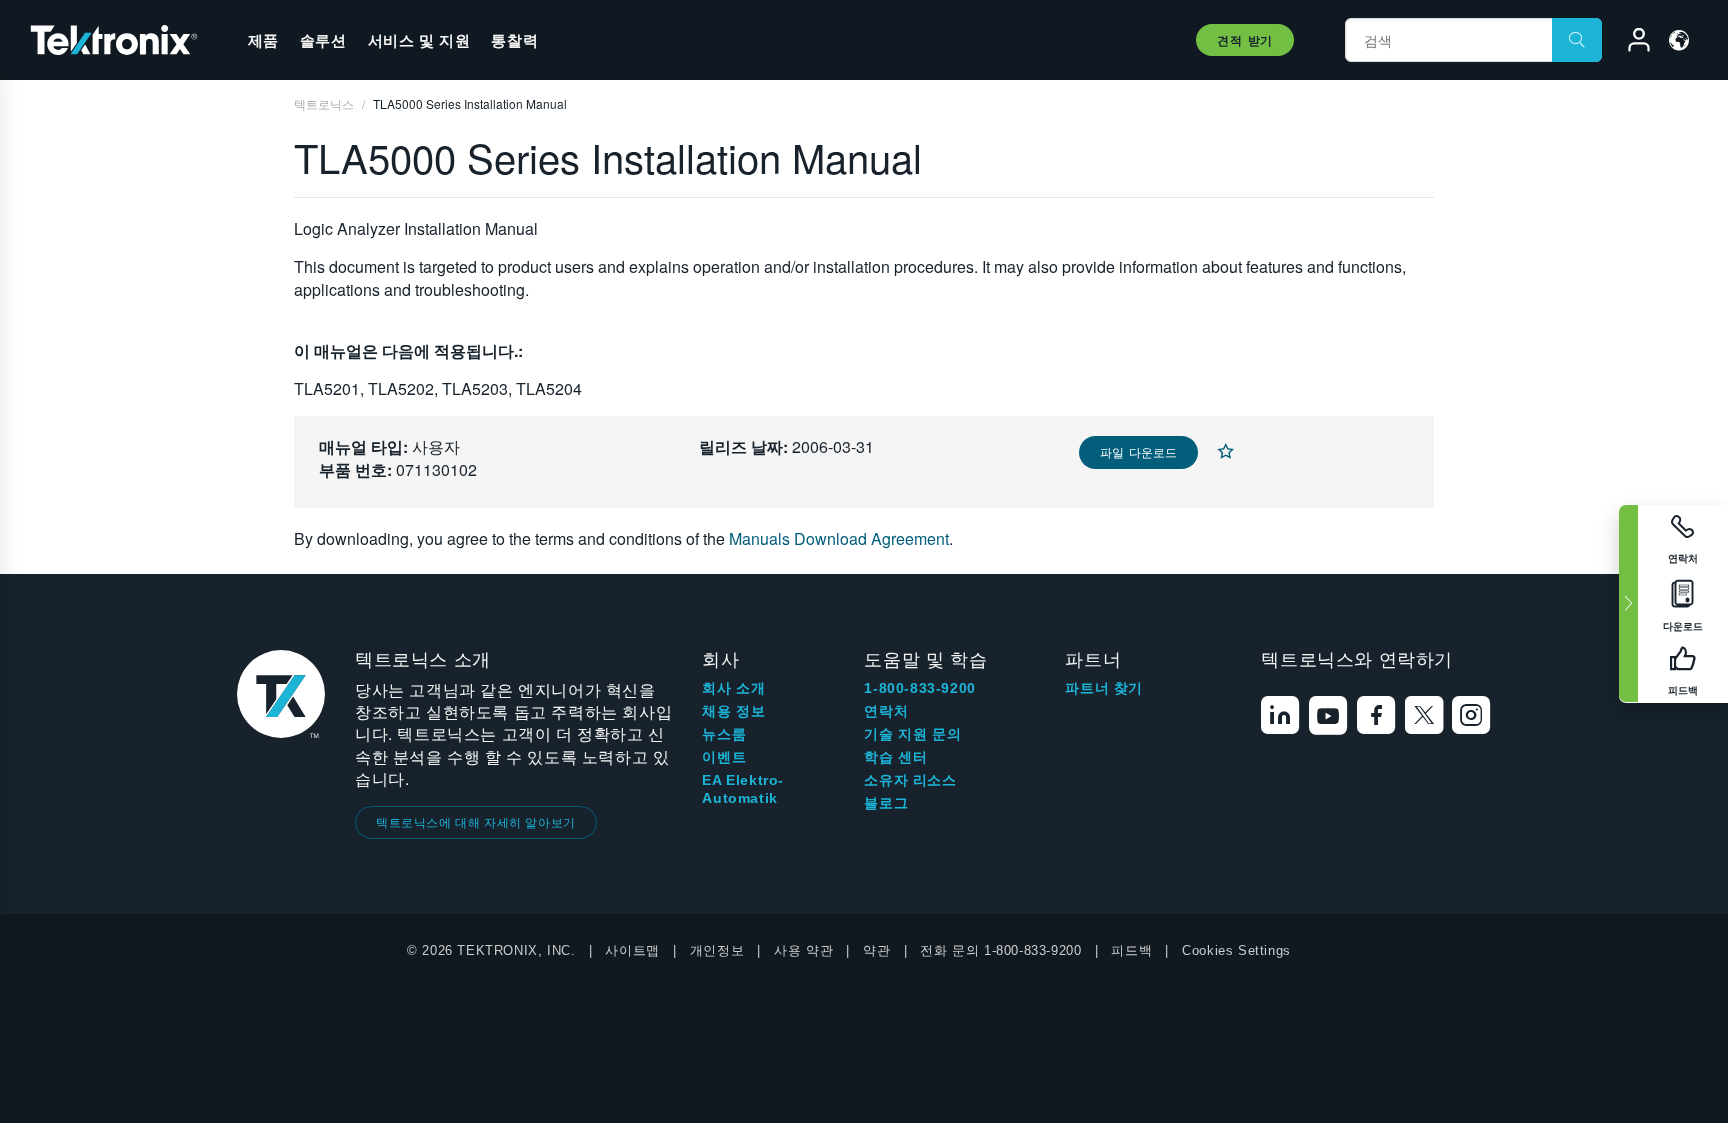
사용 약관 (803, 950)
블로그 (886, 803)
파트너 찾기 (1104, 688)
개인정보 (717, 950)
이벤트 (724, 757)
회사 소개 (733, 688)
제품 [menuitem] (263, 40)
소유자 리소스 (910, 780)
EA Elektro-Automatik (743, 789)
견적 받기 (1245, 40)
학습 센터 (895, 757)
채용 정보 (733, 711)
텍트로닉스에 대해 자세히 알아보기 (476, 821)
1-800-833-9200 (919, 688)
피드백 (1131, 950)
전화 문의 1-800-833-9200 (1000, 950)
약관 (876, 950)
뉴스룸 (724, 734)
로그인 (1630, 43)
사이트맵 (632, 950)
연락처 (886, 711)
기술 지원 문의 (912, 734)
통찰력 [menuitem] (514, 40)
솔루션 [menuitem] (323, 40)
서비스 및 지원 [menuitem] (419, 40)
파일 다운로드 (1138, 451)
